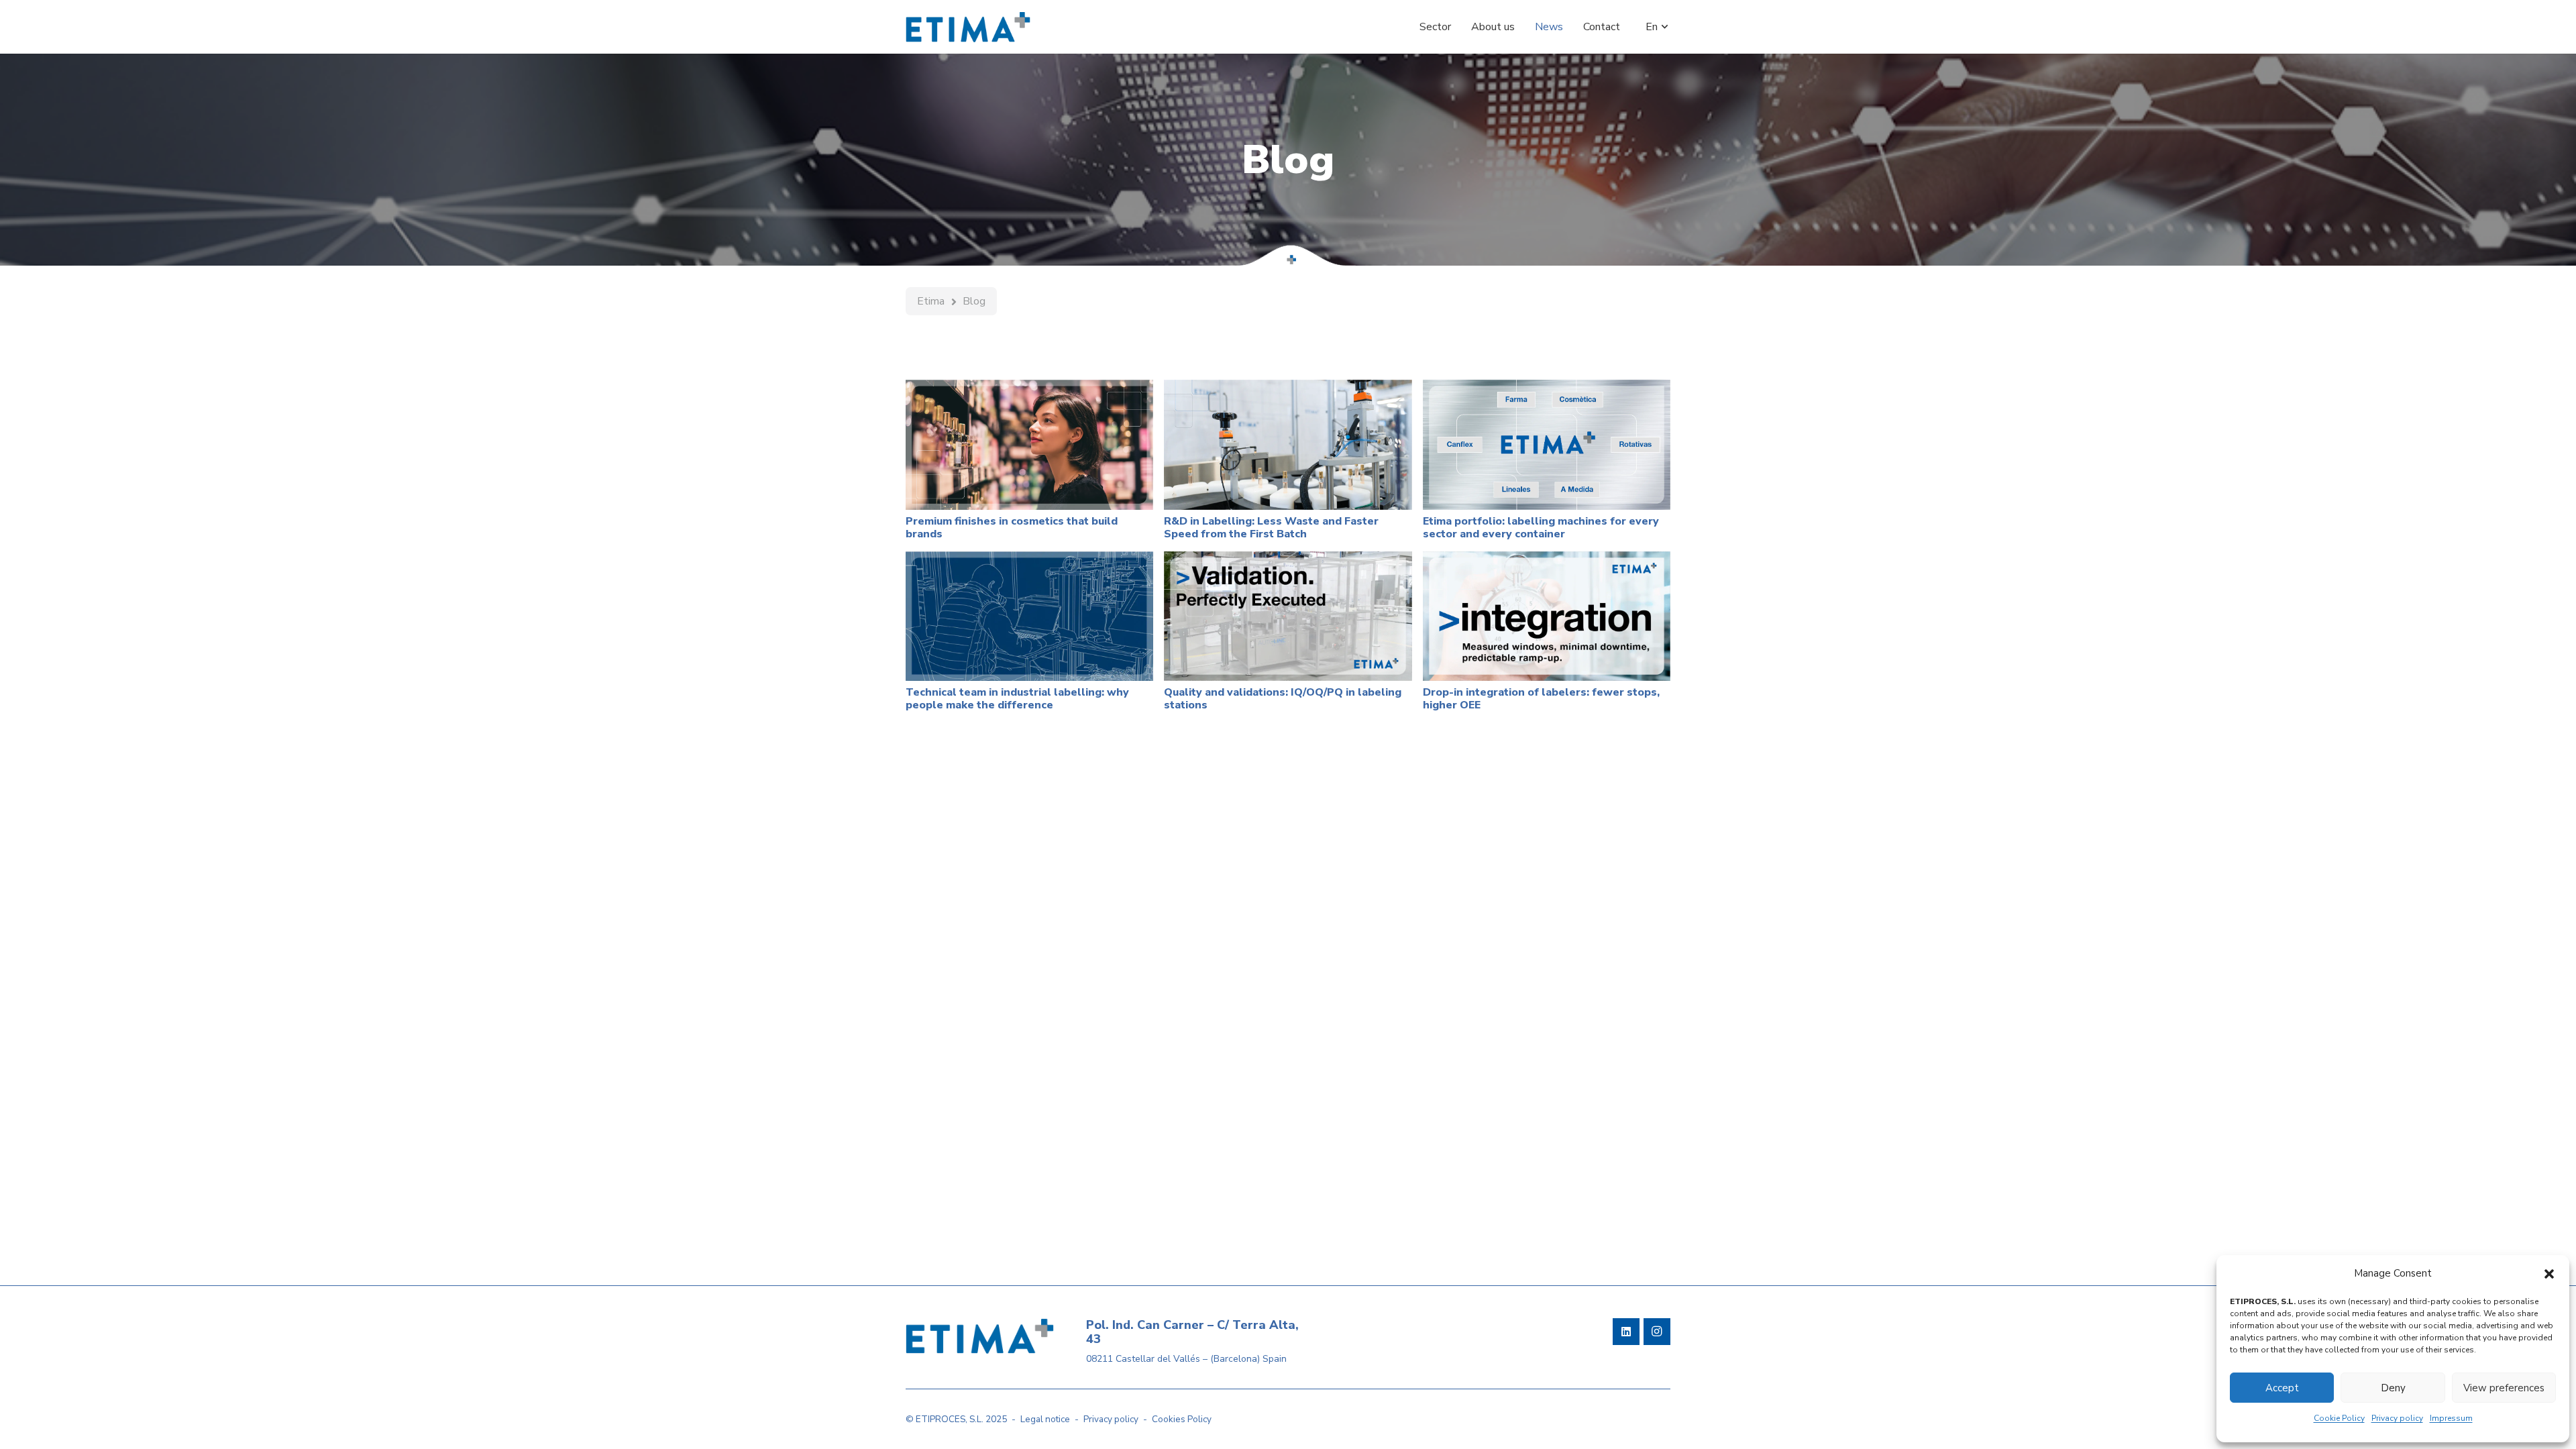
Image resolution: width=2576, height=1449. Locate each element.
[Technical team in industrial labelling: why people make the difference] (1029, 616)
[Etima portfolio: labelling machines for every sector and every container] (1547, 444)
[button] (2549, 1274)
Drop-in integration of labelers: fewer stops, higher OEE (1541, 699)
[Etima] (968, 27)
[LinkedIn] (1626, 1332)
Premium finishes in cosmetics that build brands (1012, 528)
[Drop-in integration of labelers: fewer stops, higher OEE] (1547, 616)
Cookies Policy (1182, 1419)
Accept (2282, 1388)
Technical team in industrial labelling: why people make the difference (1017, 699)
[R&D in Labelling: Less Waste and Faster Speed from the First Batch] (1288, 444)
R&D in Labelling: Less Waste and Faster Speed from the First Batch (1271, 528)
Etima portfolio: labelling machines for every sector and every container (1541, 528)
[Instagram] (1657, 1332)
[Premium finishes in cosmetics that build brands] (1029, 444)
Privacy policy (2397, 1418)
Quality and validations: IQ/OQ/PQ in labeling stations (1283, 699)
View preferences (2504, 1388)
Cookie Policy (2339, 1418)
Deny (2393, 1388)
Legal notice (1045, 1419)
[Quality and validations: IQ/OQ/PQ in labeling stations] (1288, 616)
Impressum (2451, 1418)
